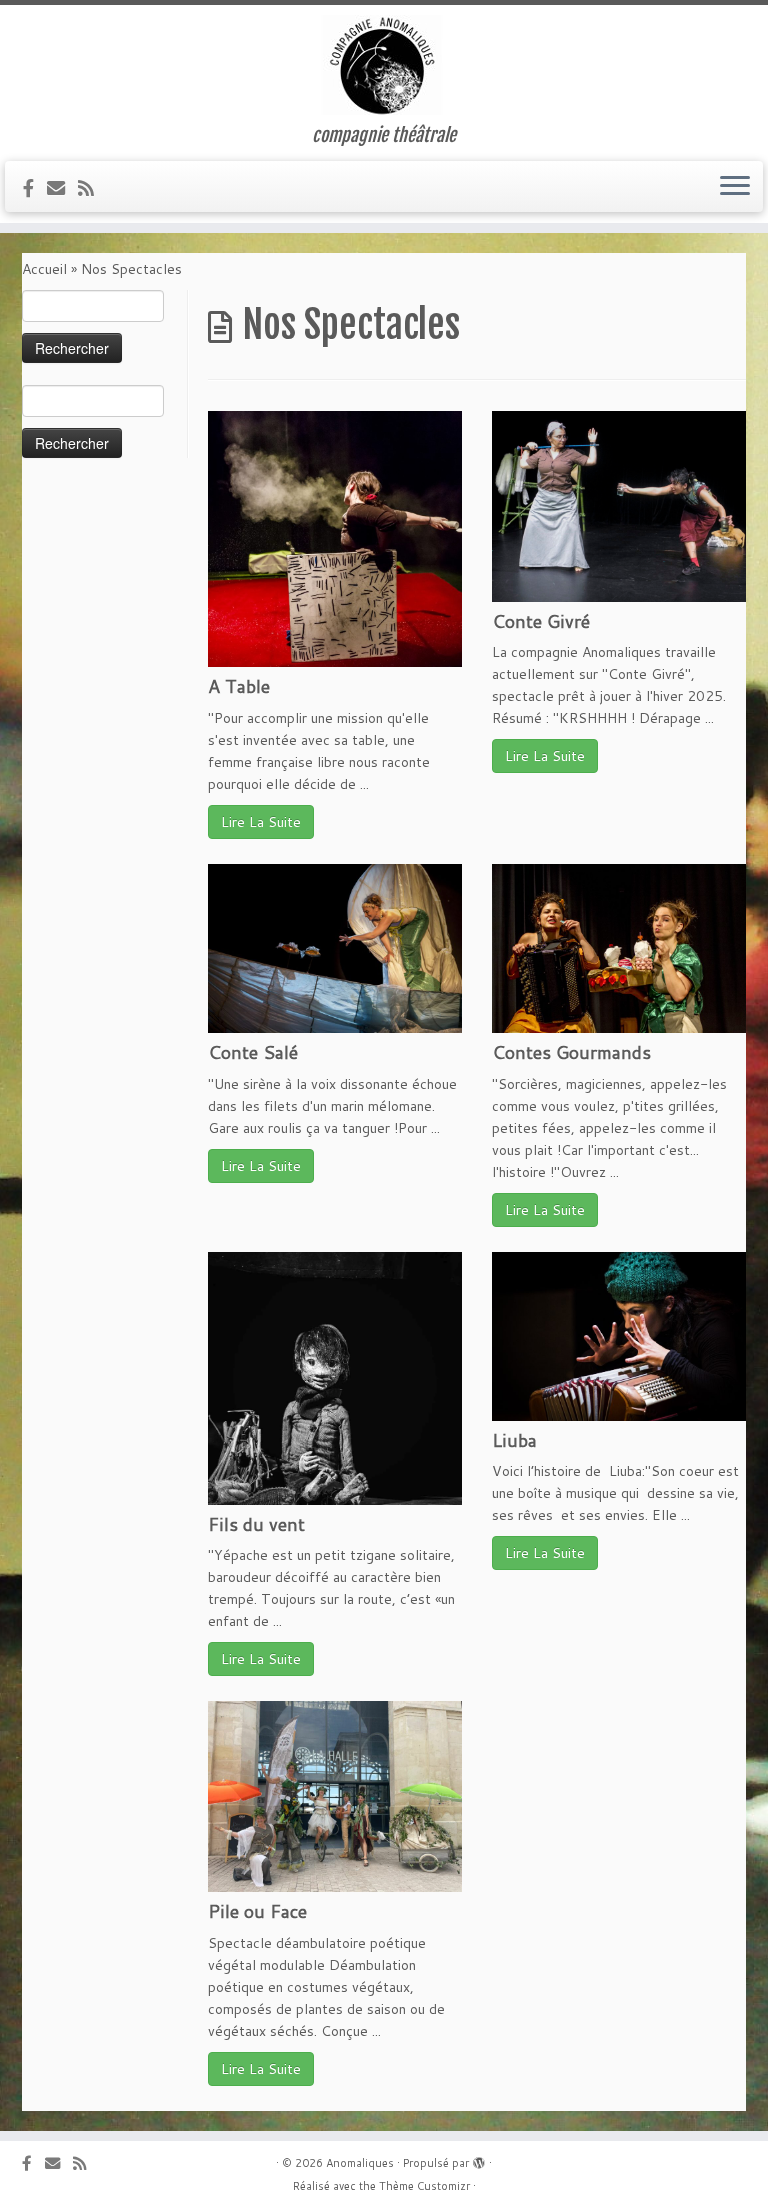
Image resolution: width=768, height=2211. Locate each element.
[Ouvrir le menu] (735, 187)
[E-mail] (62, 188)
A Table (239, 686)
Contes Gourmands (571, 1052)
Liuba (514, 1440)
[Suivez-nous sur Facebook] (35, 188)
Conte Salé (253, 1052)
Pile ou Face (257, 1911)
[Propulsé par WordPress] (479, 2159)
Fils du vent (256, 1524)
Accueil (44, 269)
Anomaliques (360, 2163)
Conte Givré (541, 621)
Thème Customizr (424, 2186)
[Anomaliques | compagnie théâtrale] (384, 65)
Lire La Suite (261, 822)
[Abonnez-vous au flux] (92, 188)
